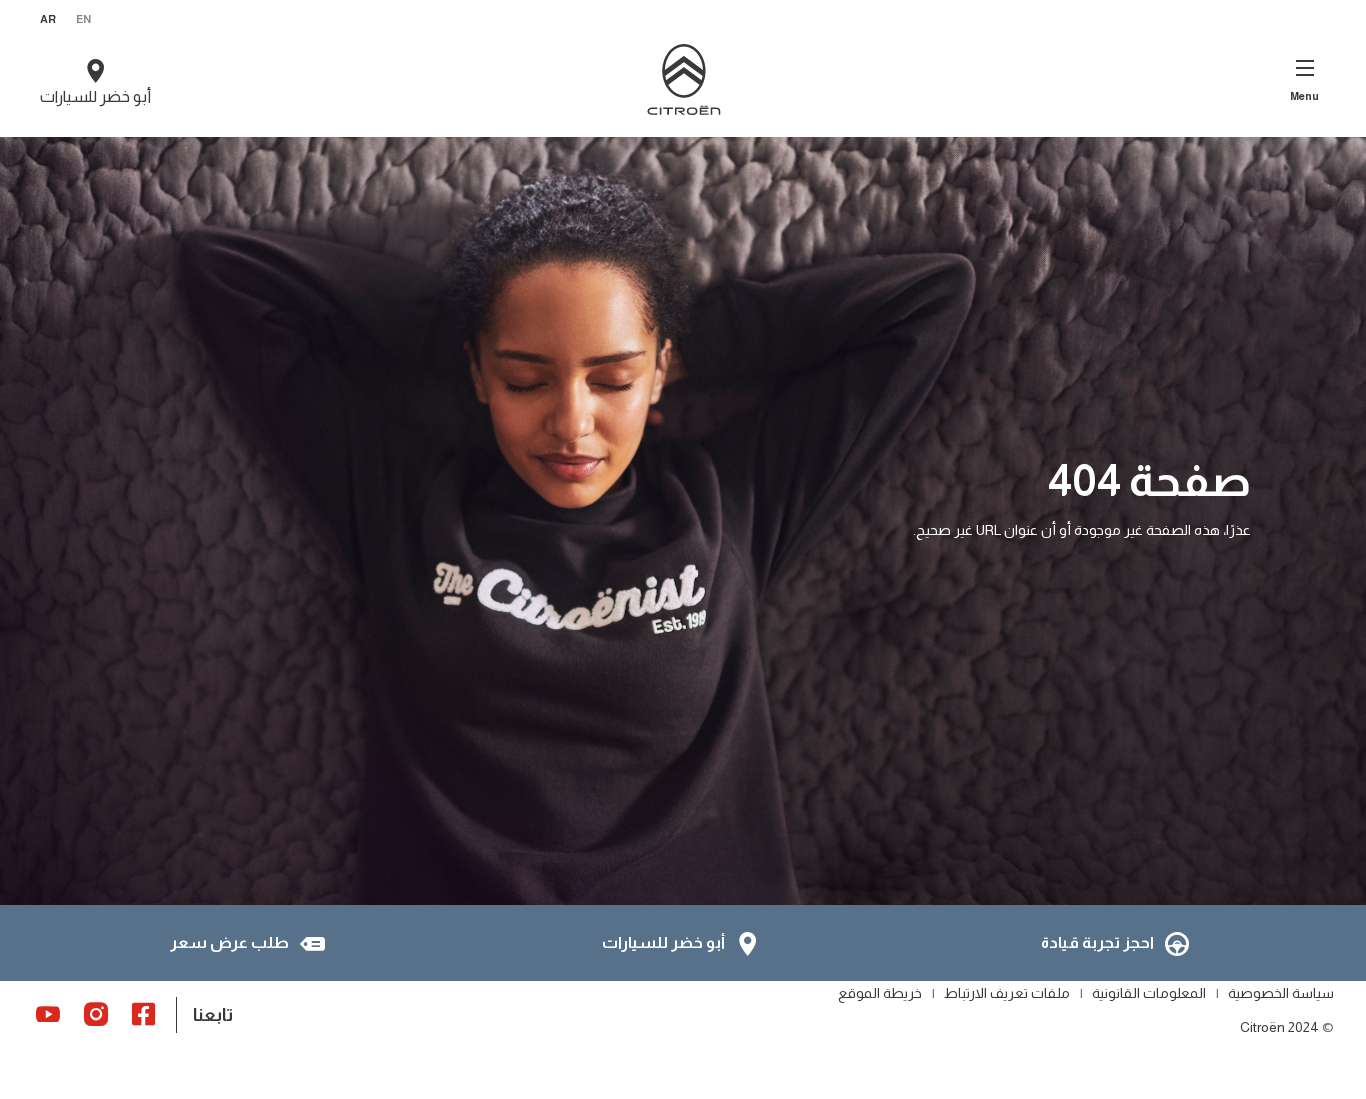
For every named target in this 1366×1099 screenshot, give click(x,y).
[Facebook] (144, 1013)
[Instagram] (96, 1013)
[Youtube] (48, 1013)
